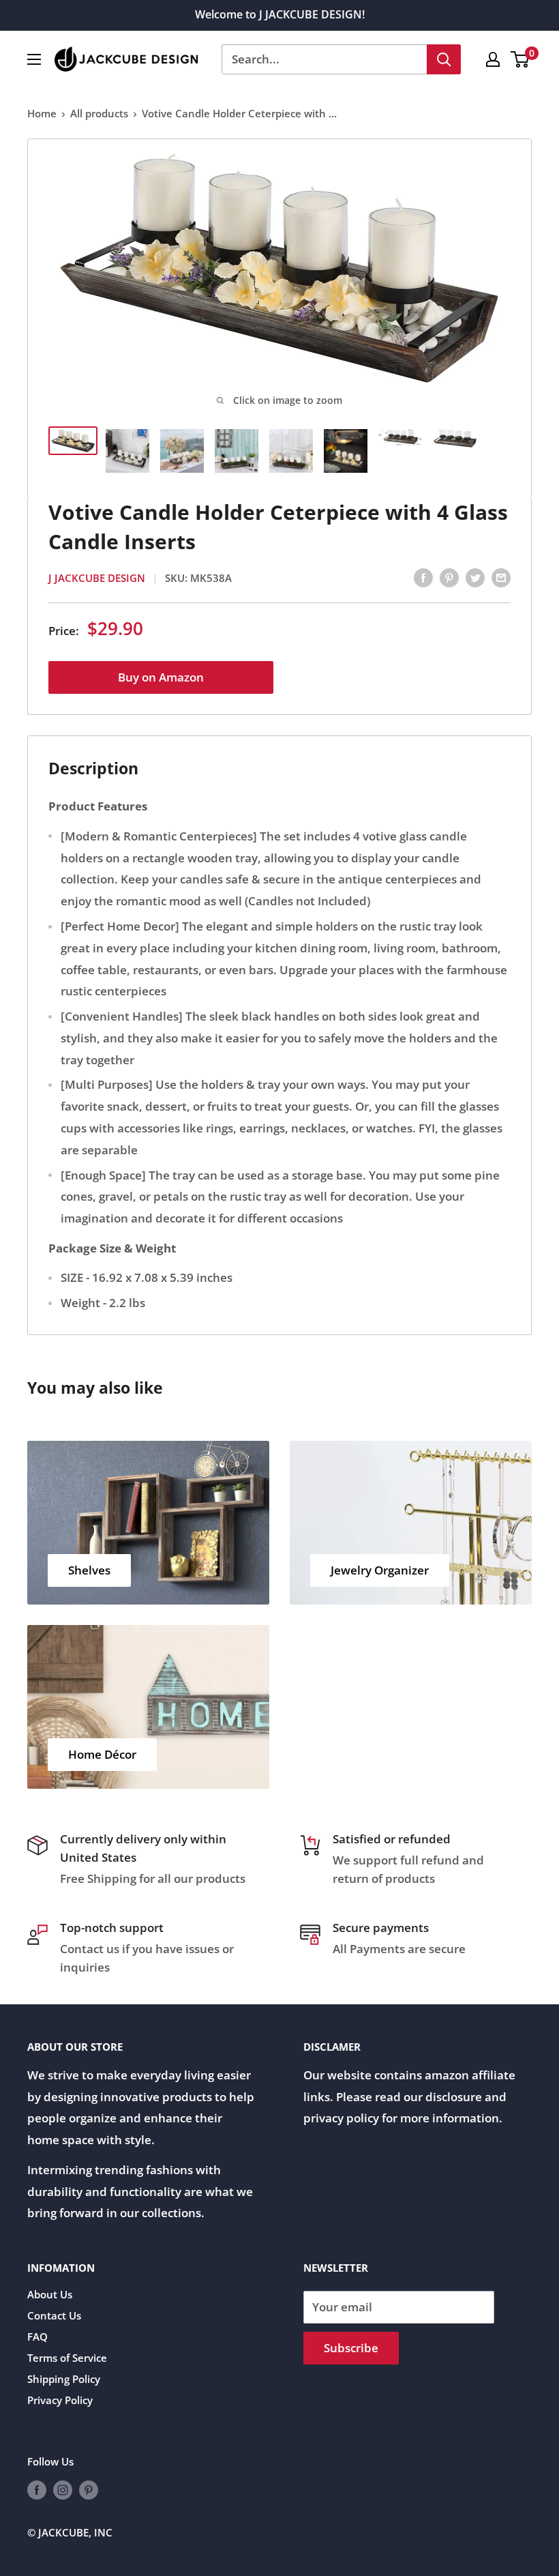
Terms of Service (67, 2358)
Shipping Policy (64, 2379)
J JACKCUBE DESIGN (97, 578)
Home (42, 113)
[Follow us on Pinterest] (89, 2489)
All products (99, 113)
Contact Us (54, 2315)
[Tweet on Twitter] (475, 576)
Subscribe (351, 2348)
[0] (520, 59)
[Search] (444, 59)
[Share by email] (501, 576)
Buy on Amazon (161, 677)
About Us (50, 2294)
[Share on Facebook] (423, 576)
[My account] (493, 59)
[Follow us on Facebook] (37, 2489)
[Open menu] (34, 59)
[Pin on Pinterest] (449, 576)
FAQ (37, 2337)
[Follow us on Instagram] (63, 2489)
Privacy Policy (60, 2400)
